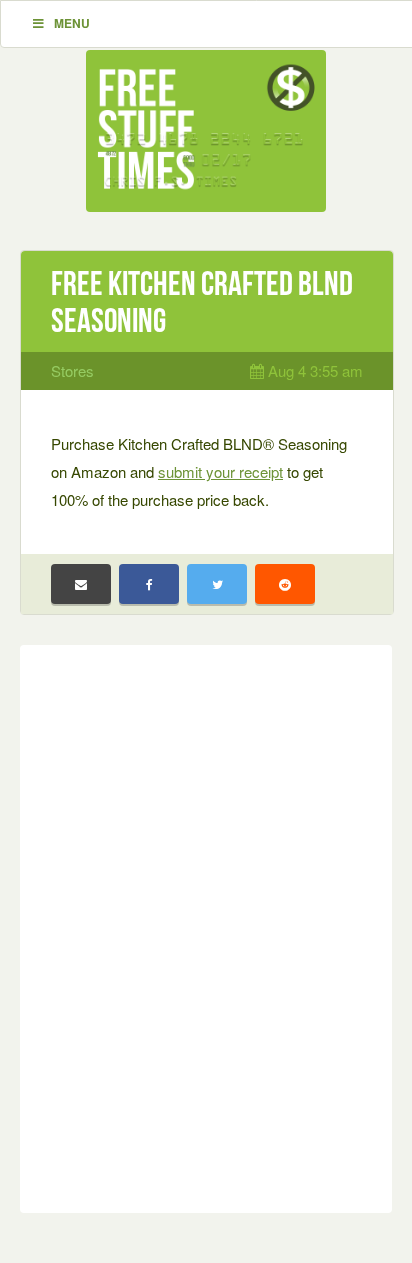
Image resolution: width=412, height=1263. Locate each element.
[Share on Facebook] (149, 584)
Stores (72, 370)
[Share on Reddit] (285, 584)
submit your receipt (220, 471)
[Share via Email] (81, 584)
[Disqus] (206, 925)
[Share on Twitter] (217, 584)
